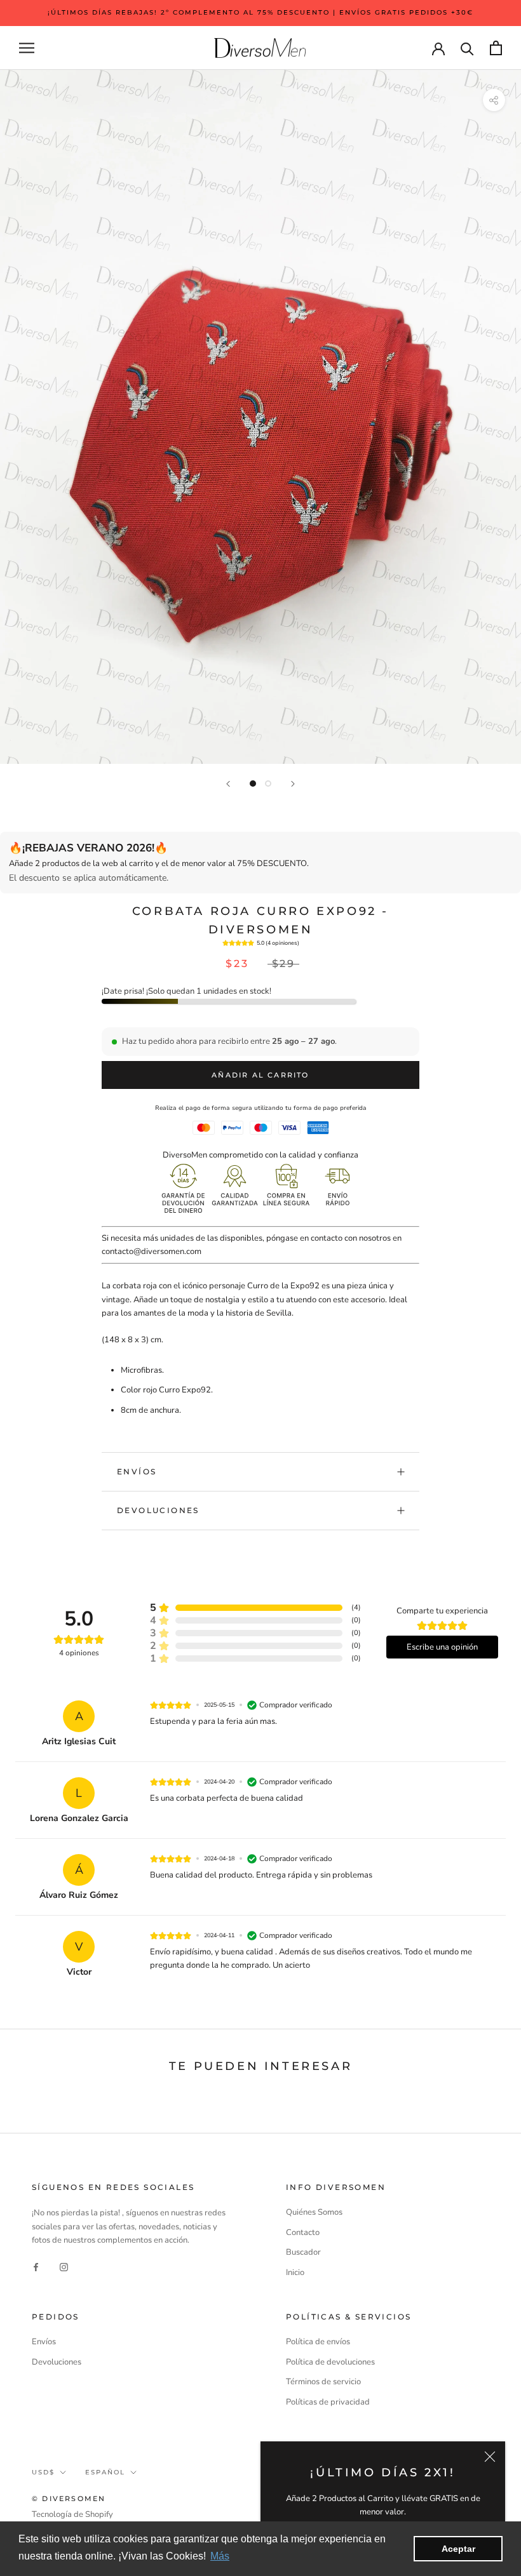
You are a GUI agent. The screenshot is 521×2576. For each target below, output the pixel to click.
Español (105, 2472)
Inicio (295, 2272)
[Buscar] (467, 48)
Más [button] (220, 2556)
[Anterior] (228, 784)
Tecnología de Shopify (72, 2514)
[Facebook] (36, 2267)
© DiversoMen (69, 2499)
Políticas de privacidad (328, 2402)
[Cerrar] (490, 2457)
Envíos (137, 1472)
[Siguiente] (293, 784)
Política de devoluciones (330, 2362)
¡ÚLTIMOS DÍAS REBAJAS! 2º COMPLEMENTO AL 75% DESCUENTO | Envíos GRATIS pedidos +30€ (260, 12)
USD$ (43, 2472)
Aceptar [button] (458, 2549)
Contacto (303, 2232)
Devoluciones (158, 1510)
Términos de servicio (323, 2382)
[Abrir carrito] (496, 48)
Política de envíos (318, 2342)
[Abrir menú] (27, 48)
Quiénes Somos (314, 2212)
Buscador (303, 2252)
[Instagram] (64, 2267)
